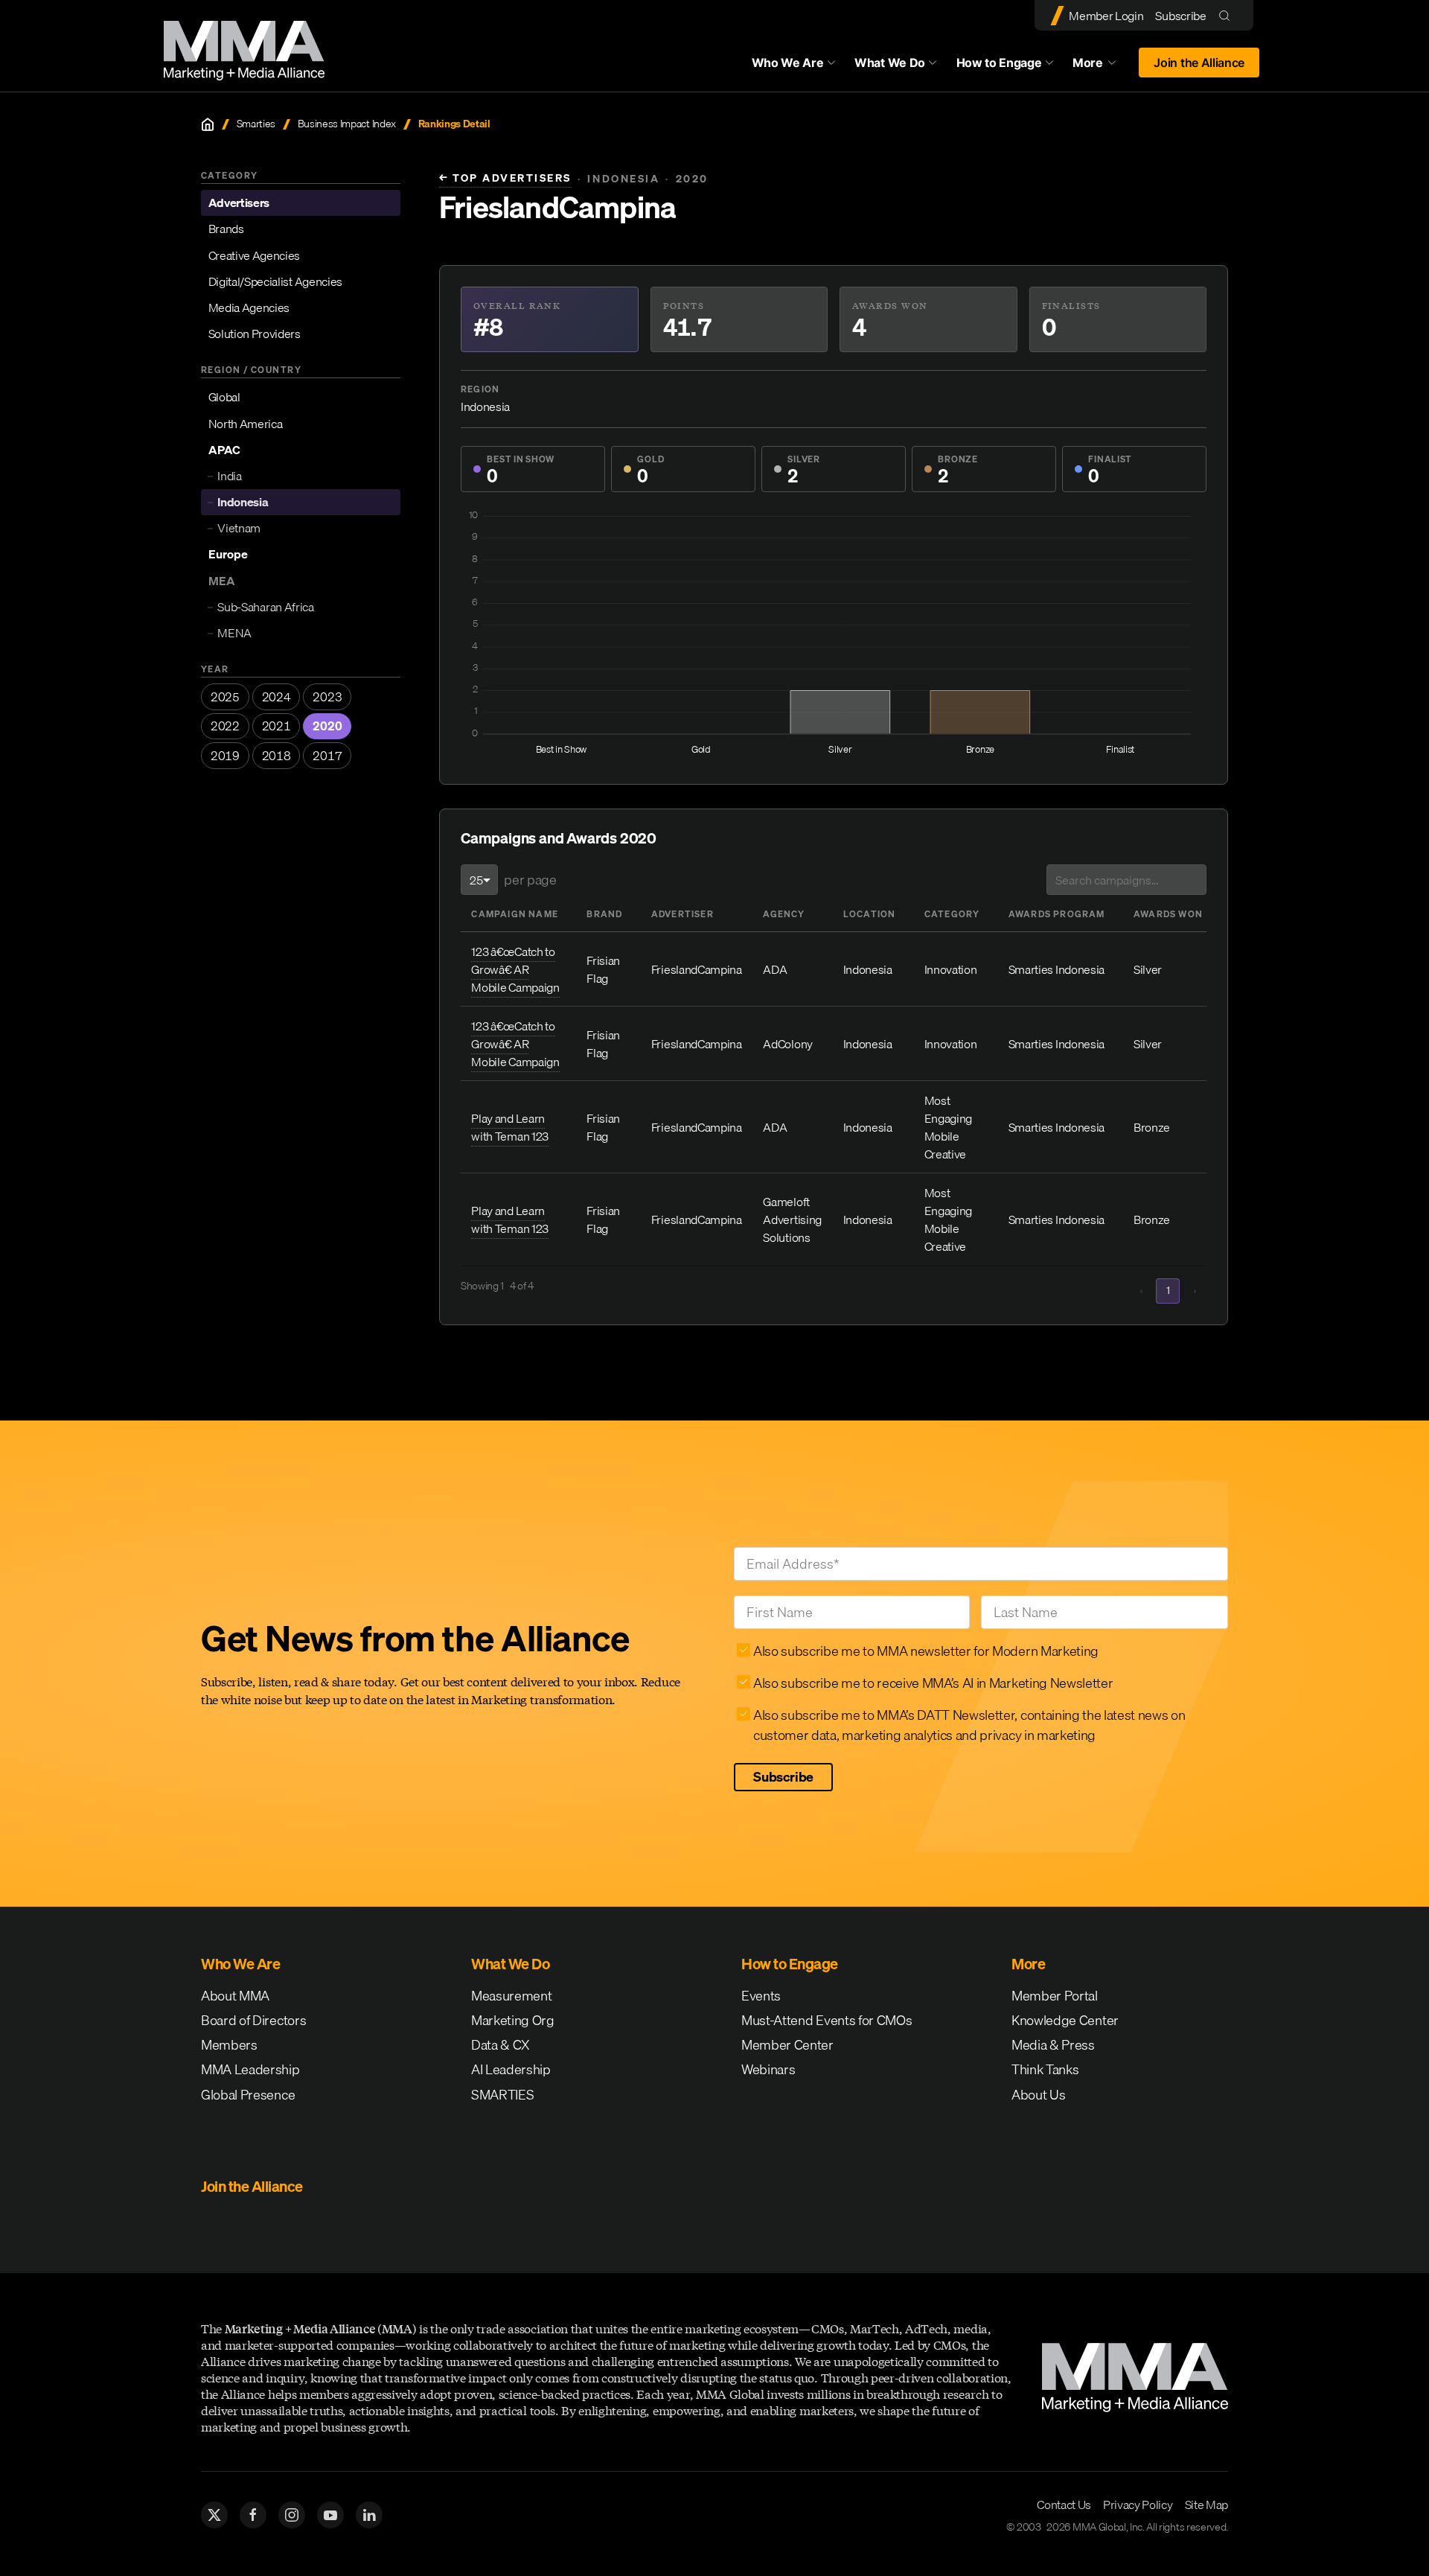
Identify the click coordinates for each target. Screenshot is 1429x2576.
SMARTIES (502, 2095)
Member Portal (1055, 1996)
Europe (228, 555)
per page (530, 880)
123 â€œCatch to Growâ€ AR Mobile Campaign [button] (515, 969)
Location (870, 914)
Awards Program (1057, 914)
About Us (1038, 2095)
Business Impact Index (347, 124)
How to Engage (999, 63)
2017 (327, 756)
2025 (225, 697)
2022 (225, 727)
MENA (234, 634)
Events (761, 1996)
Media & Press (1053, 2045)
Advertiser (682, 914)
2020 (327, 727)
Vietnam (239, 529)
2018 (276, 756)
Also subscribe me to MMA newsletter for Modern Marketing (926, 1651)
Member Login (1106, 16)
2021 (276, 727)
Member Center (787, 2045)
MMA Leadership (250, 2069)
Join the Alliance (1199, 63)
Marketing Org (513, 2020)
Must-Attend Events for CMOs (827, 2020)
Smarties (256, 124)
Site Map (1206, 2505)
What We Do (890, 63)
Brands (226, 229)
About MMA (235, 1996)
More (1102, 66)
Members (229, 2045)
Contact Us (1064, 2505)
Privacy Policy (1138, 2505)
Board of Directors (253, 2020)
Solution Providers (255, 334)
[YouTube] (330, 2515)
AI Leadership (511, 2069)
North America (246, 424)
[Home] (208, 124)
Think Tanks (1045, 2069)
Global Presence (248, 2095)
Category (952, 914)
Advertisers (239, 203)
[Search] (1228, 15)
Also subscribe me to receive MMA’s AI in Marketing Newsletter (933, 1683)
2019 (225, 756)
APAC (224, 450)
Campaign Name (515, 914)
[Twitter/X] (214, 2515)
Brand (604, 914)
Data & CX (501, 2045)
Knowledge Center (1065, 2020)
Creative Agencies (255, 255)
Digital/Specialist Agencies (275, 281)
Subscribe (1180, 16)
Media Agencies (249, 307)
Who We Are (788, 63)
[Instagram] (292, 2515)
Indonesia (243, 503)
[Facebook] (253, 2515)
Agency (784, 914)
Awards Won (1168, 914)
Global (224, 398)
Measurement (511, 1996)
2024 (276, 697)
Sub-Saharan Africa (265, 607)
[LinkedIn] (369, 2515)
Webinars (768, 2069)
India (229, 476)
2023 (327, 697)
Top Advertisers (505, 178)
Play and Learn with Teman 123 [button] (510, 1127)
